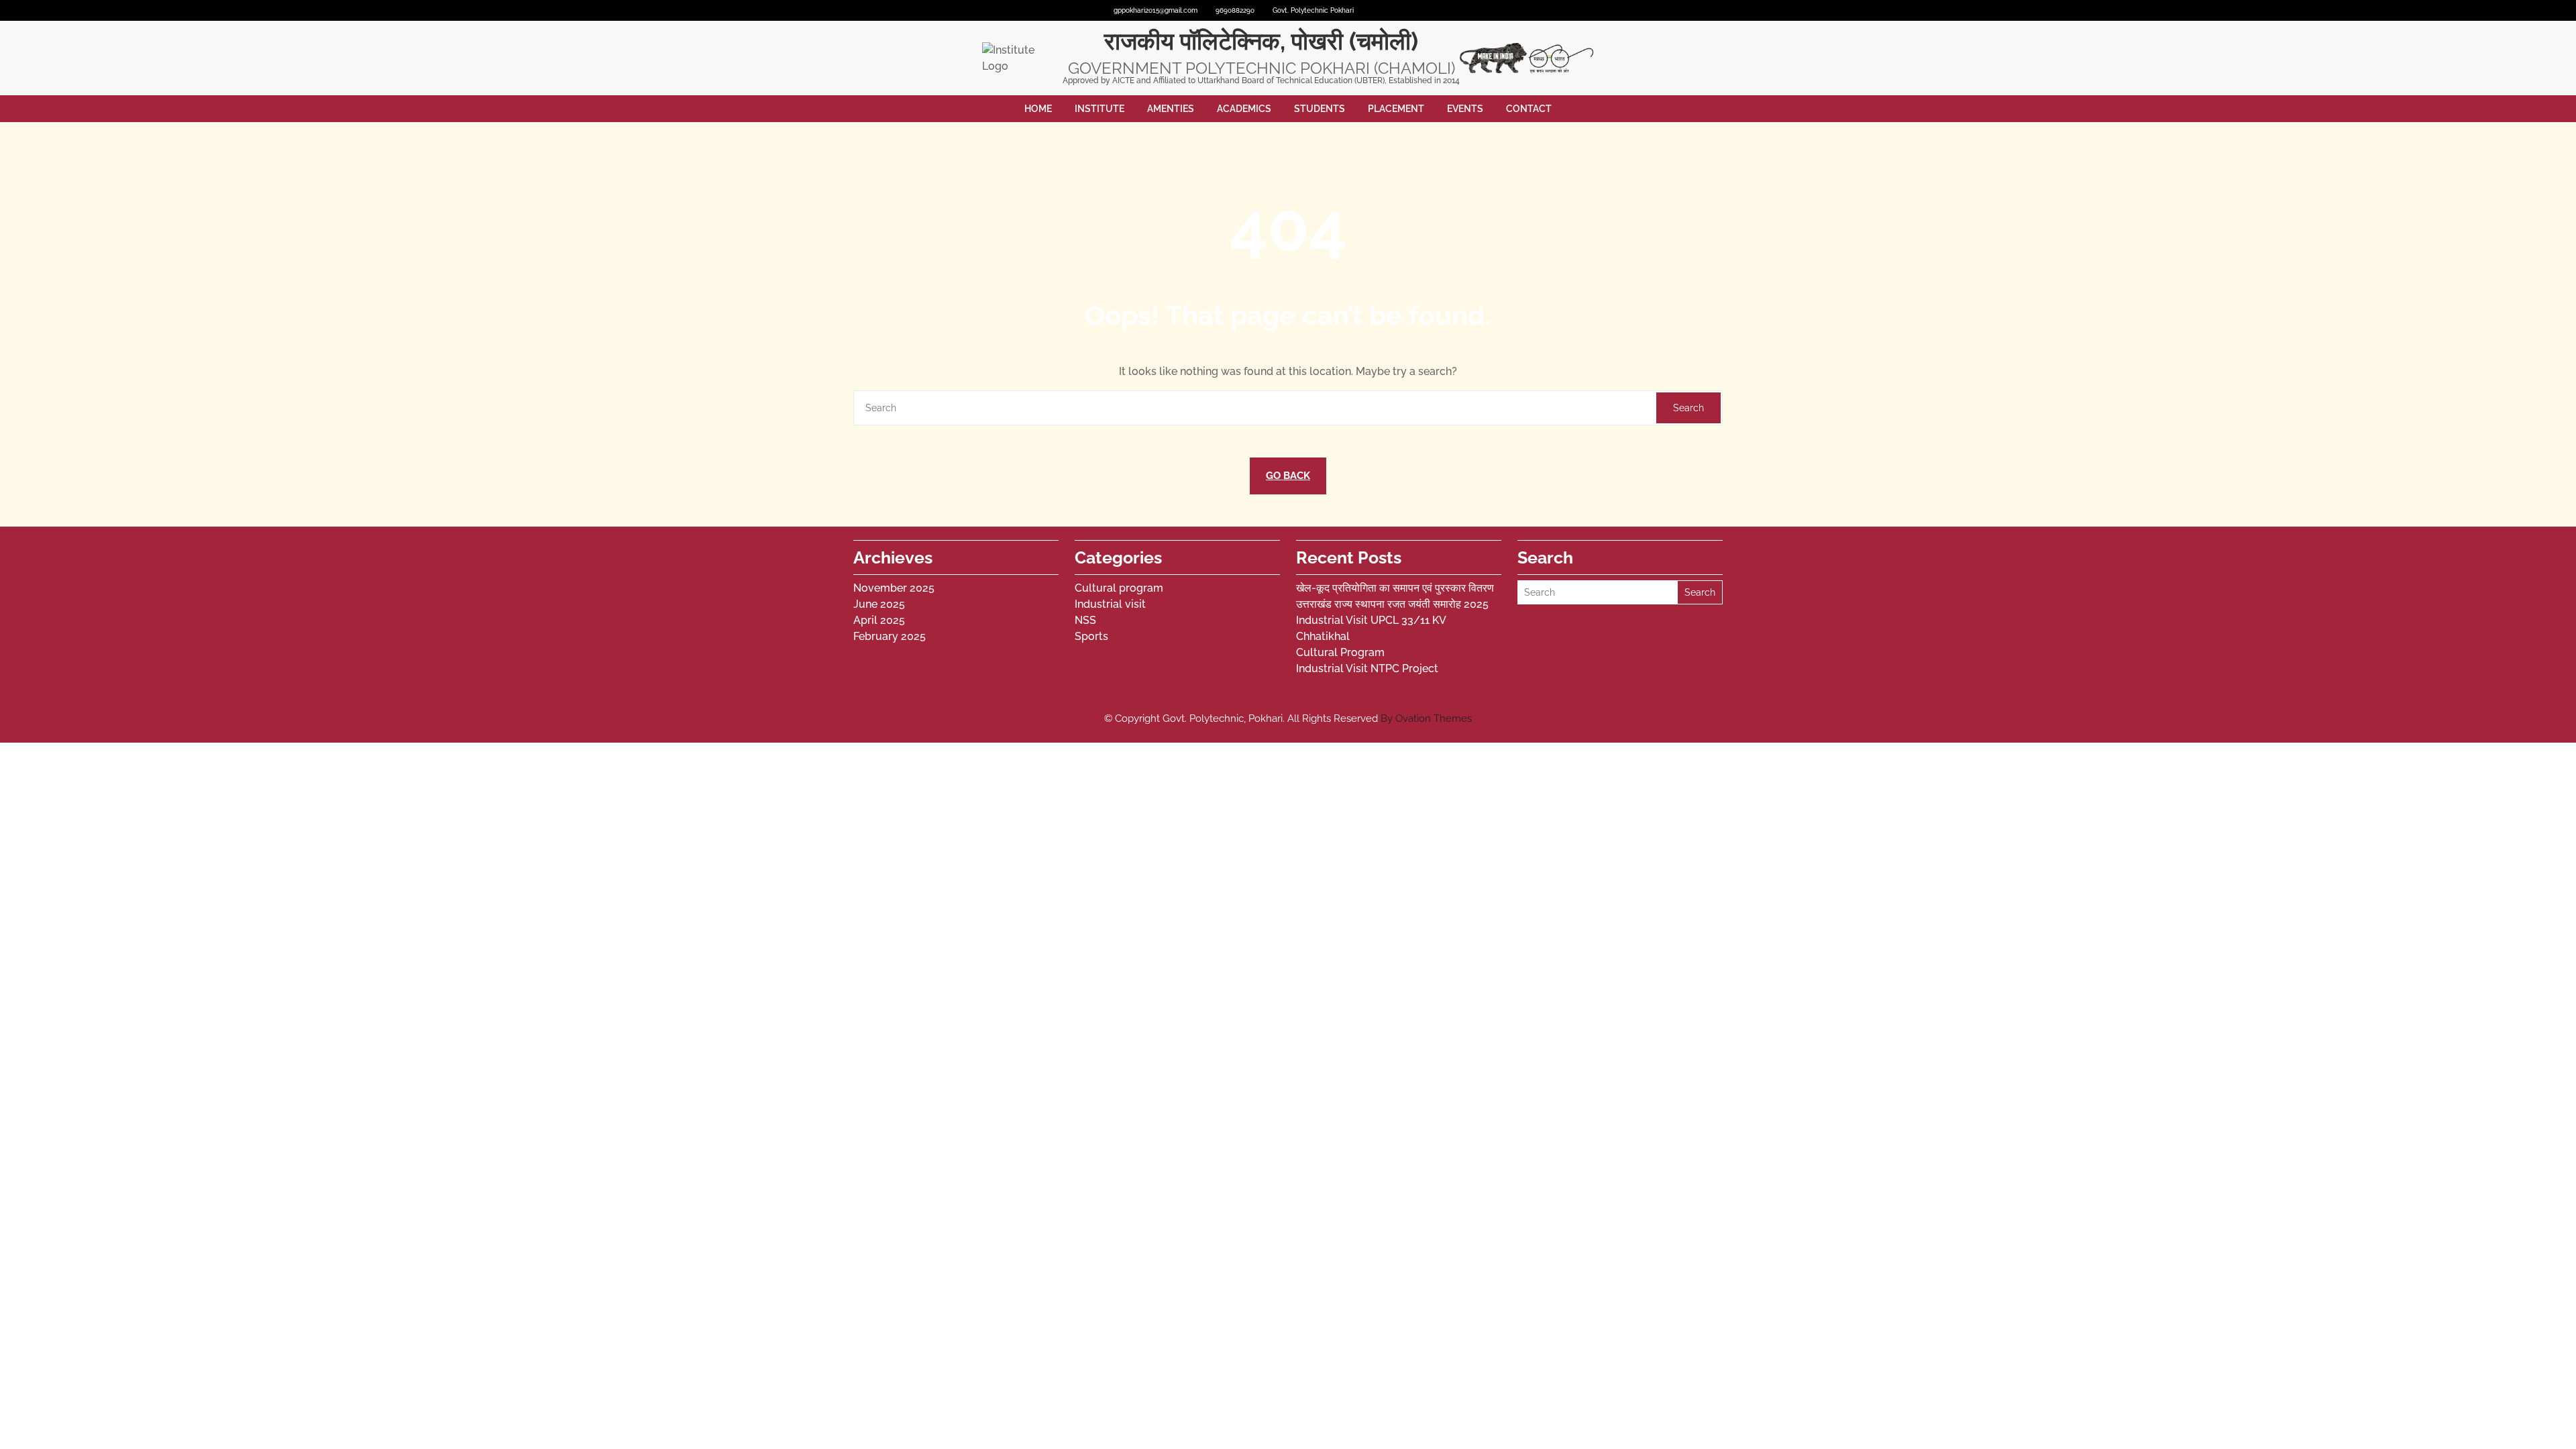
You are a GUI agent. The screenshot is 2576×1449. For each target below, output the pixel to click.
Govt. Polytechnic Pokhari (1313, 10)
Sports (1091, 636)
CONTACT (1529, 109)
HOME (1038, 109)
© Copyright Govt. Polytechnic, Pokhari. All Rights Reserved (1288, 718)
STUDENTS (1320, 109)
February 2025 (890, 636)
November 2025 (894, 588)
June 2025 (879, 604)
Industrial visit (1110, 604)
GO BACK (1288, 476)
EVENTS (1465, 109)
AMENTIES (1171, 109)
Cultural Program (1340, 652)
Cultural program (1119, 588)
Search (1688, 408)
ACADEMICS (1244, 109)
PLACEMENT (1396, 109)
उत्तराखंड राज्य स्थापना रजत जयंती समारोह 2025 (1392, 604)
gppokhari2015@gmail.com (1156, 10)
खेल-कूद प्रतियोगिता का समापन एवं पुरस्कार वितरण (1395, 588)
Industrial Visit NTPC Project (1367, 668)
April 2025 (879, 620)
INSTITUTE (1099, 109)
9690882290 (1235, 10)
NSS (1085, 620)
